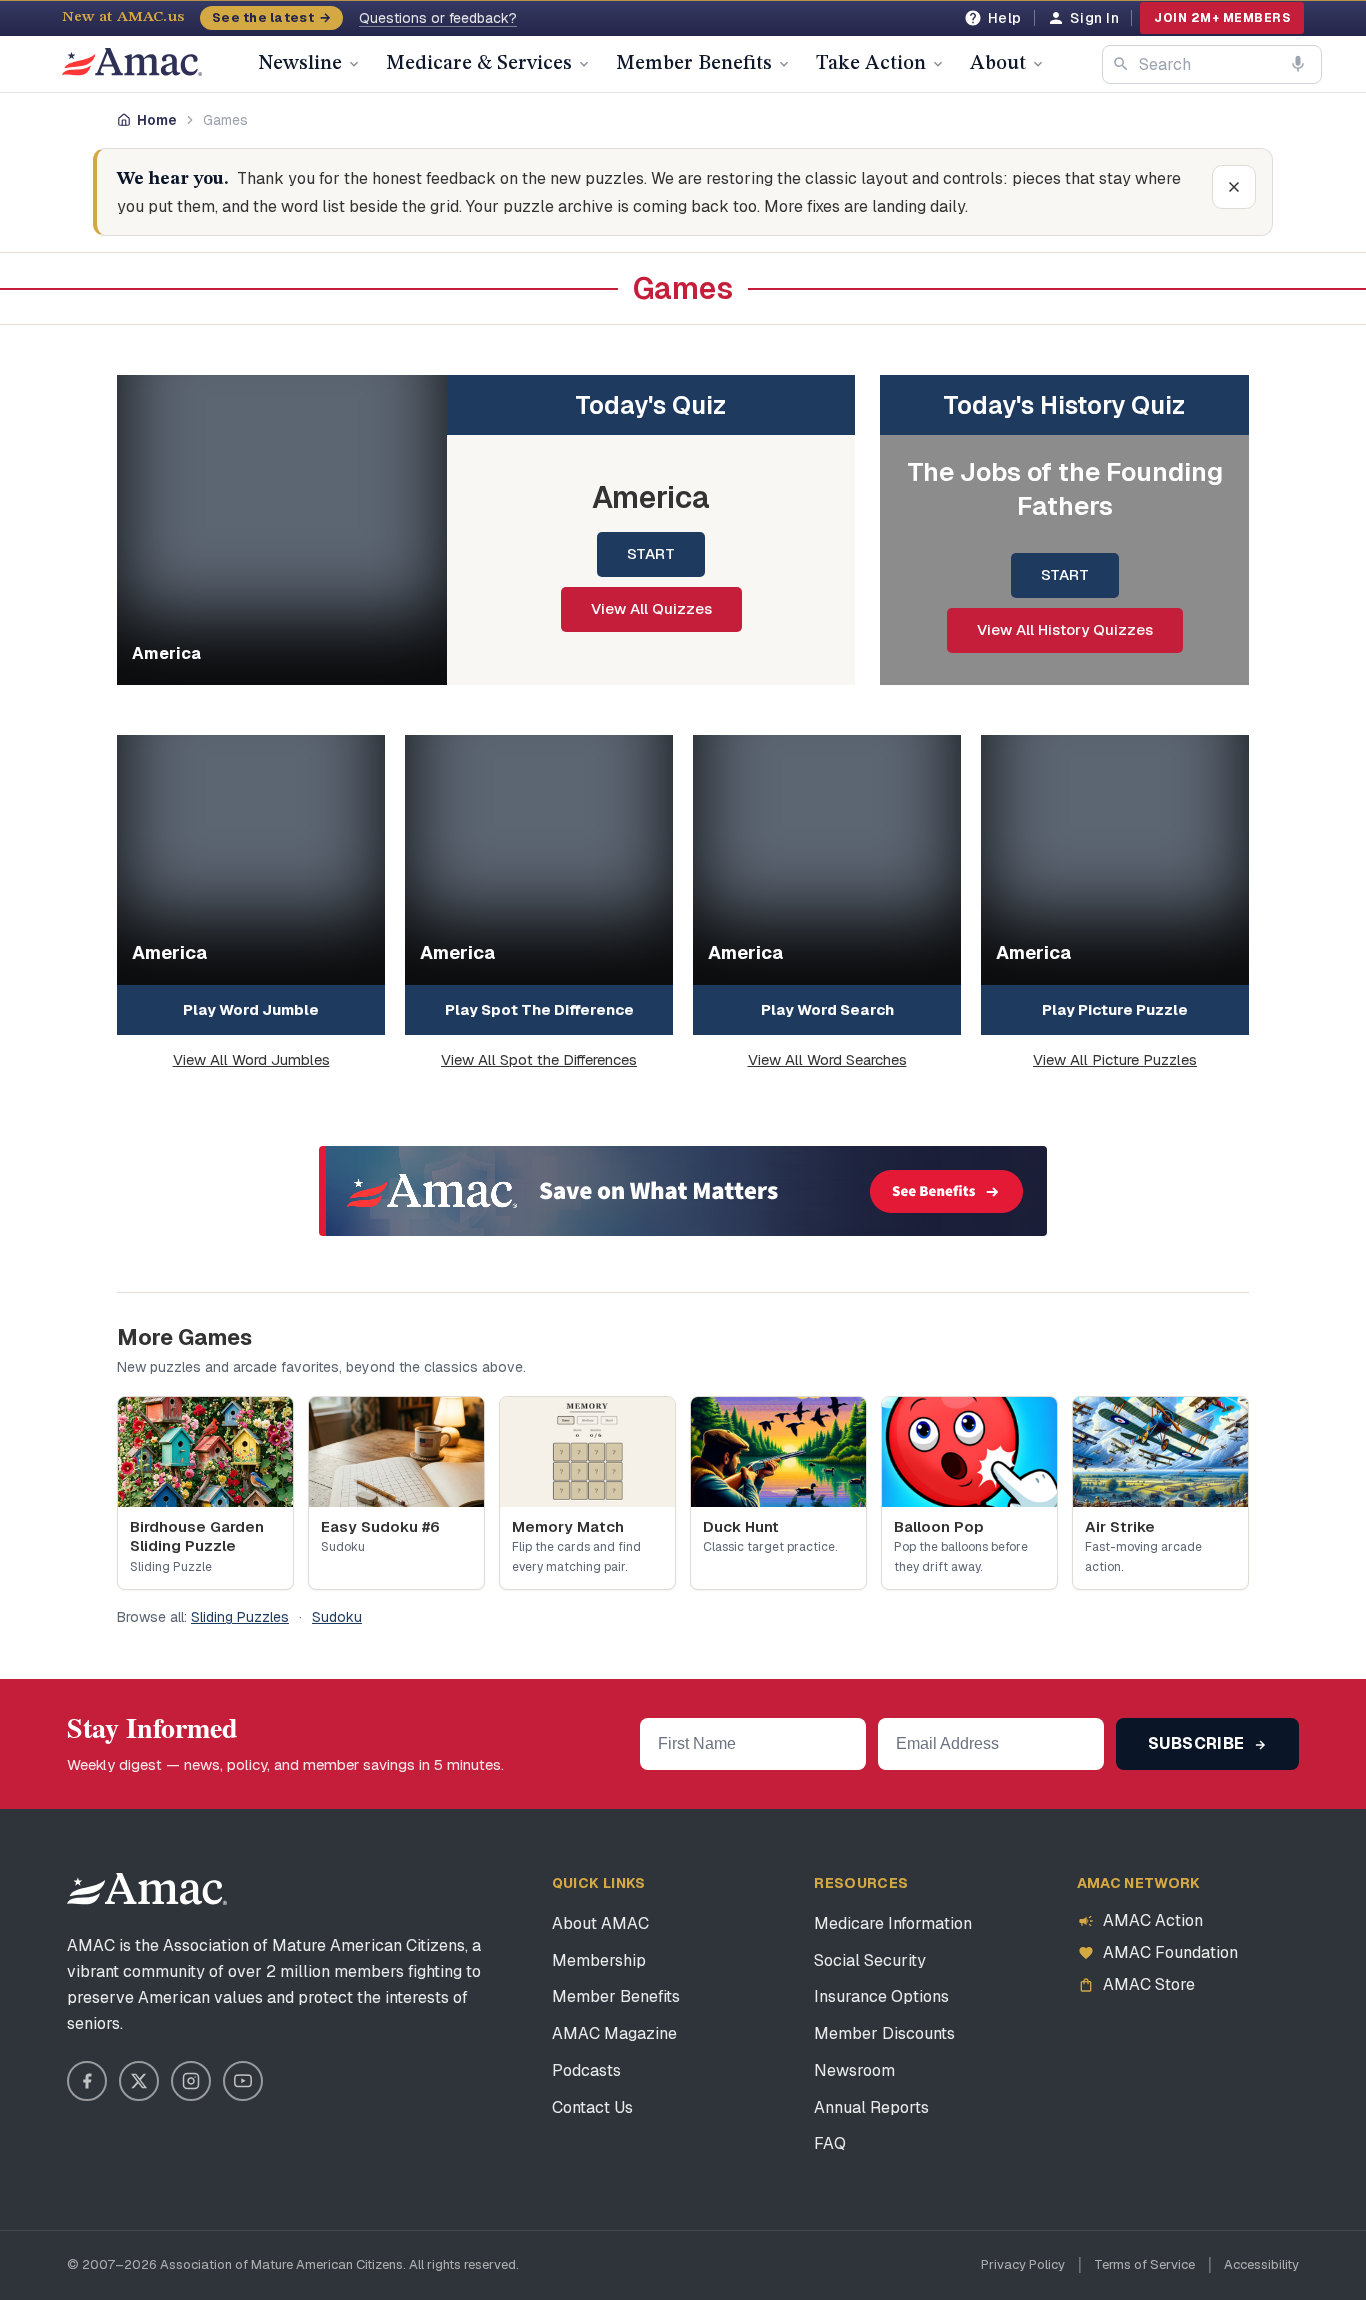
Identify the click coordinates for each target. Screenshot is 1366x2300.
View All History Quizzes (1065, 629)
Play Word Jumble (251, 1009)
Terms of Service (1144, 2264)
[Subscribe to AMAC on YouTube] (243, 2081)
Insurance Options (881, 1996)
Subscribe (1198, 1743)
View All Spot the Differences (539, 1059)
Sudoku (337, 1617)
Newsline (300, 64)
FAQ (830, 2143)
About (998, 64)
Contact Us (592, 2107)
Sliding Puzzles (240, 1617)
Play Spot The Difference (539, 1009)
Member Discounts (884, 2033)
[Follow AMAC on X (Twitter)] (139, 2081)
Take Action (871, 64)
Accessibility (1261, 2264)
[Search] (1121, 64)
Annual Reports (871, 2107)
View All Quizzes (651, 608)
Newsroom (854, 2070)
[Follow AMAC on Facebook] (87, 2081)
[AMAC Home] (147, 1889)
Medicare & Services (479, 64)
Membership (599, 1960)
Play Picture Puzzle (1115, 1009)
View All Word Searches (827, 1059)
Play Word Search (827, 1009)
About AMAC (600, 1923)
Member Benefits (694, 64)
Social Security (870, 1960)
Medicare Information (893, 1923)
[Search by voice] (1298, 64)
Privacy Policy (1023, 2264)
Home (157, 120)
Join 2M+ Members (1222, 18)
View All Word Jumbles (251, 1059)
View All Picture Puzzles (1115, 1059)
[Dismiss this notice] (1234, 187)
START (651, 553)
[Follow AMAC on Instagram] (191, 2081)
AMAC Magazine (614, 2033)
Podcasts (586, 2070)
